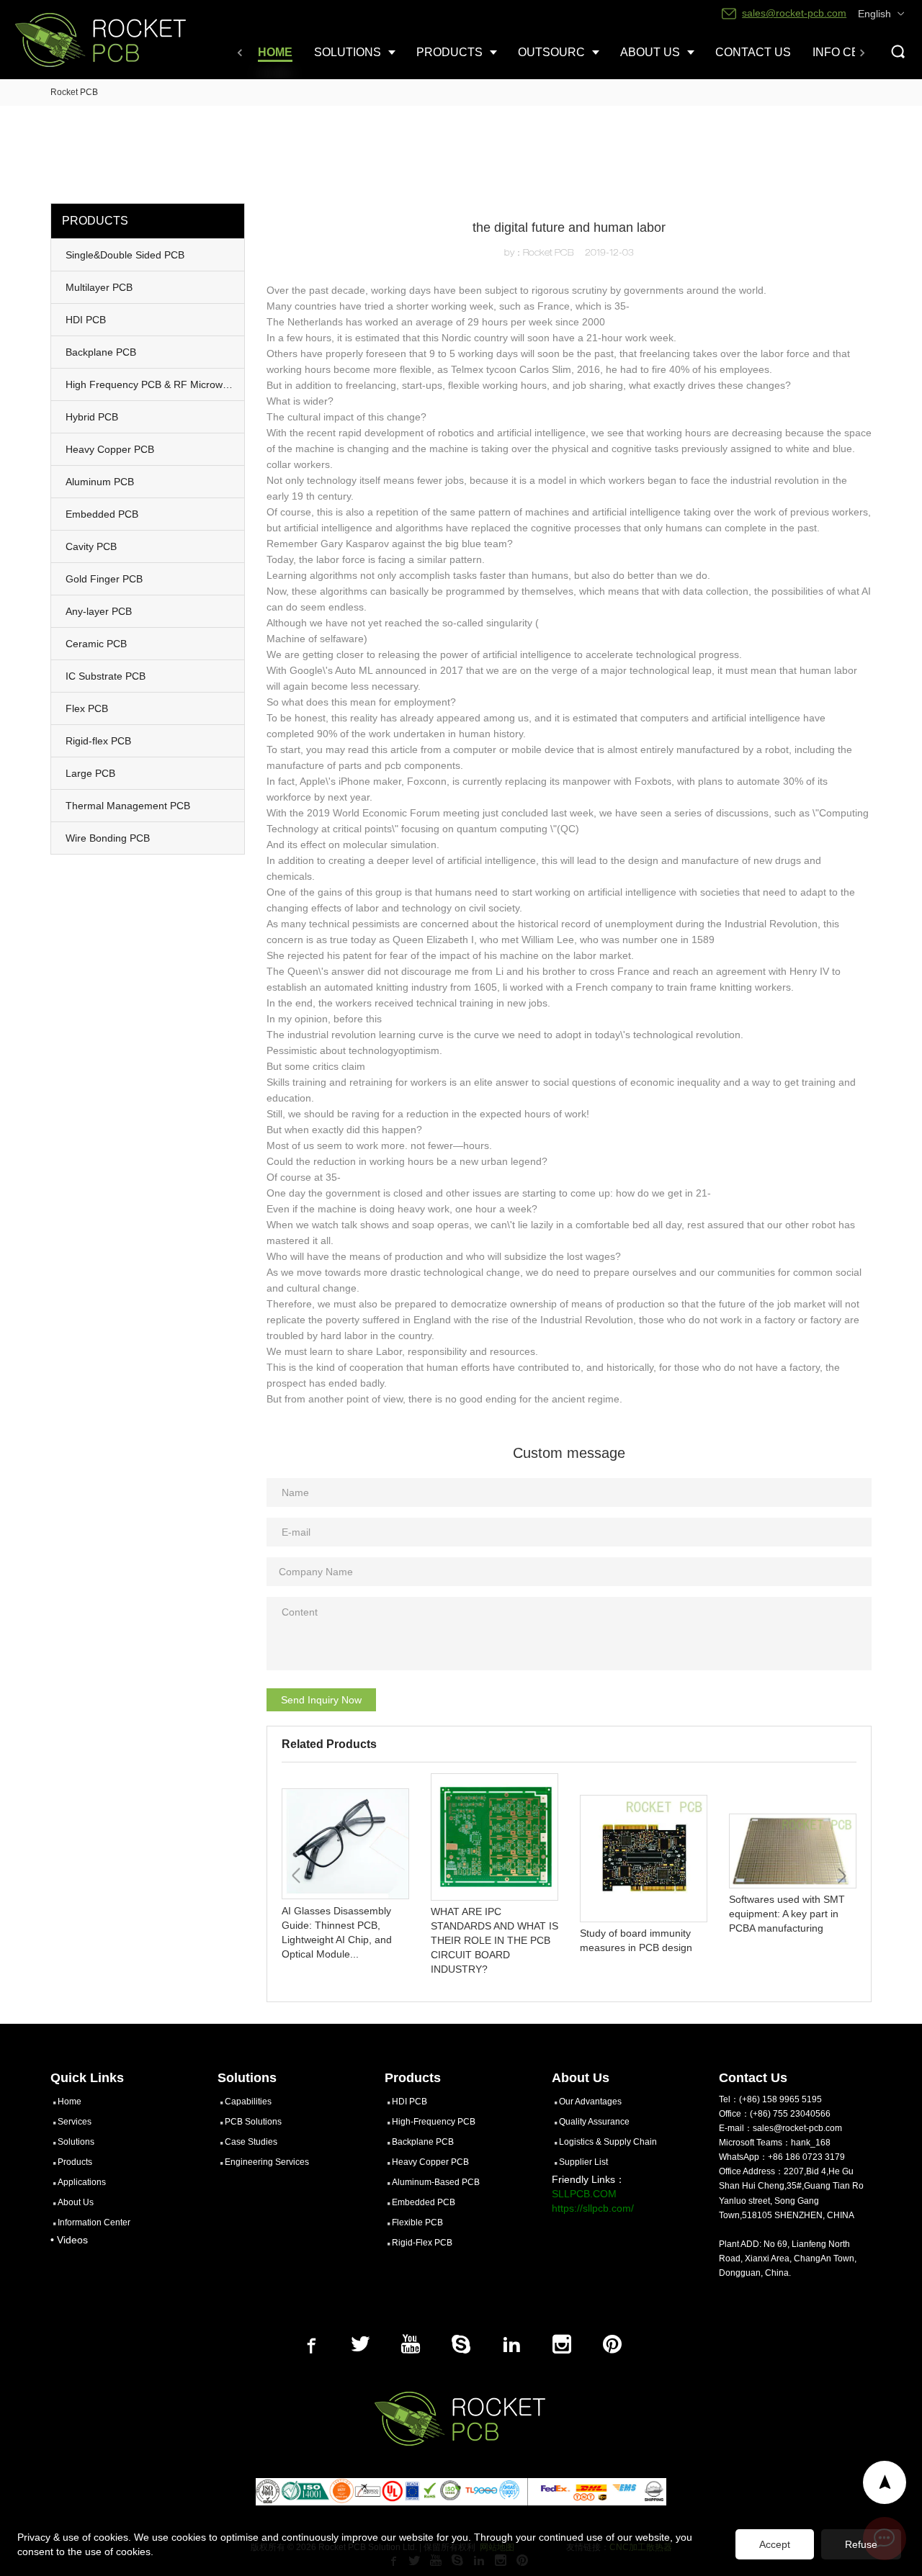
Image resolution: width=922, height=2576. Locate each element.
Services (75, 2122)
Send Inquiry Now (321, 1700)
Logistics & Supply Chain (608, 2142)
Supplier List (583, 2162)
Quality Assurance (594, 2122)
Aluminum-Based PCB (436, 2182)
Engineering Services (267, 2162)
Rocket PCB (74, 92)
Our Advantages (590, 2102)
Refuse (861, 2544)
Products (75, 2162)
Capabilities (248, 2102)
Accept (775, 2544)
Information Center (94, 2223)
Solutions (76, 2142)
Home (70, 2102)
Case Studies (251, 2142)
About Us (76, 2202)
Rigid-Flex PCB (422, 2243)
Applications (82, 2182)
